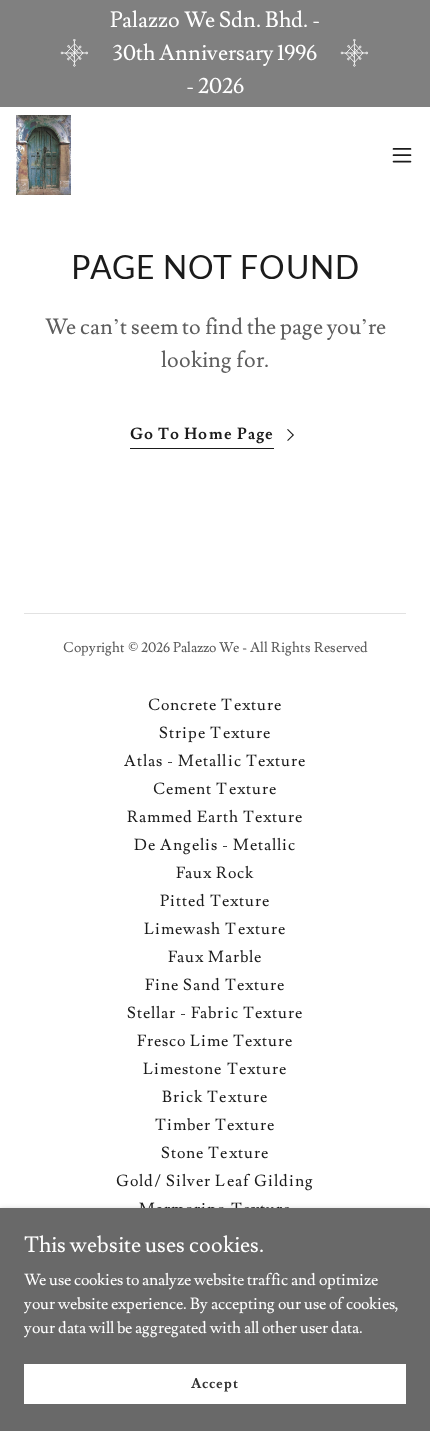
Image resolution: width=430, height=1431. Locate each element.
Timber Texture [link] (215, 1125)
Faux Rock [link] (215, 873)
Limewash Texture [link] (214, 929)
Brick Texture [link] (214, 1097)
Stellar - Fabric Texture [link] (214, 1013)
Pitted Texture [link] (215, 901)
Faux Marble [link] (215, 957)
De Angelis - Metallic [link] (215, 845)
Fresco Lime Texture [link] (215, 1041)
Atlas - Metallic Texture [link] (214, 761)
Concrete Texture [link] (214, 705)
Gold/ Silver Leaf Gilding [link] (214, 1181)
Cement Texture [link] (214, 789)
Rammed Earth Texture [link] (215, 817)
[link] (43, 155)
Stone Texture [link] (214, 1153)
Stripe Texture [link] (214, 733)
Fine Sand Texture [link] (215, 985)
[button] (402, 155)
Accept (214, 1383)
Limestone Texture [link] (214, 1069)
